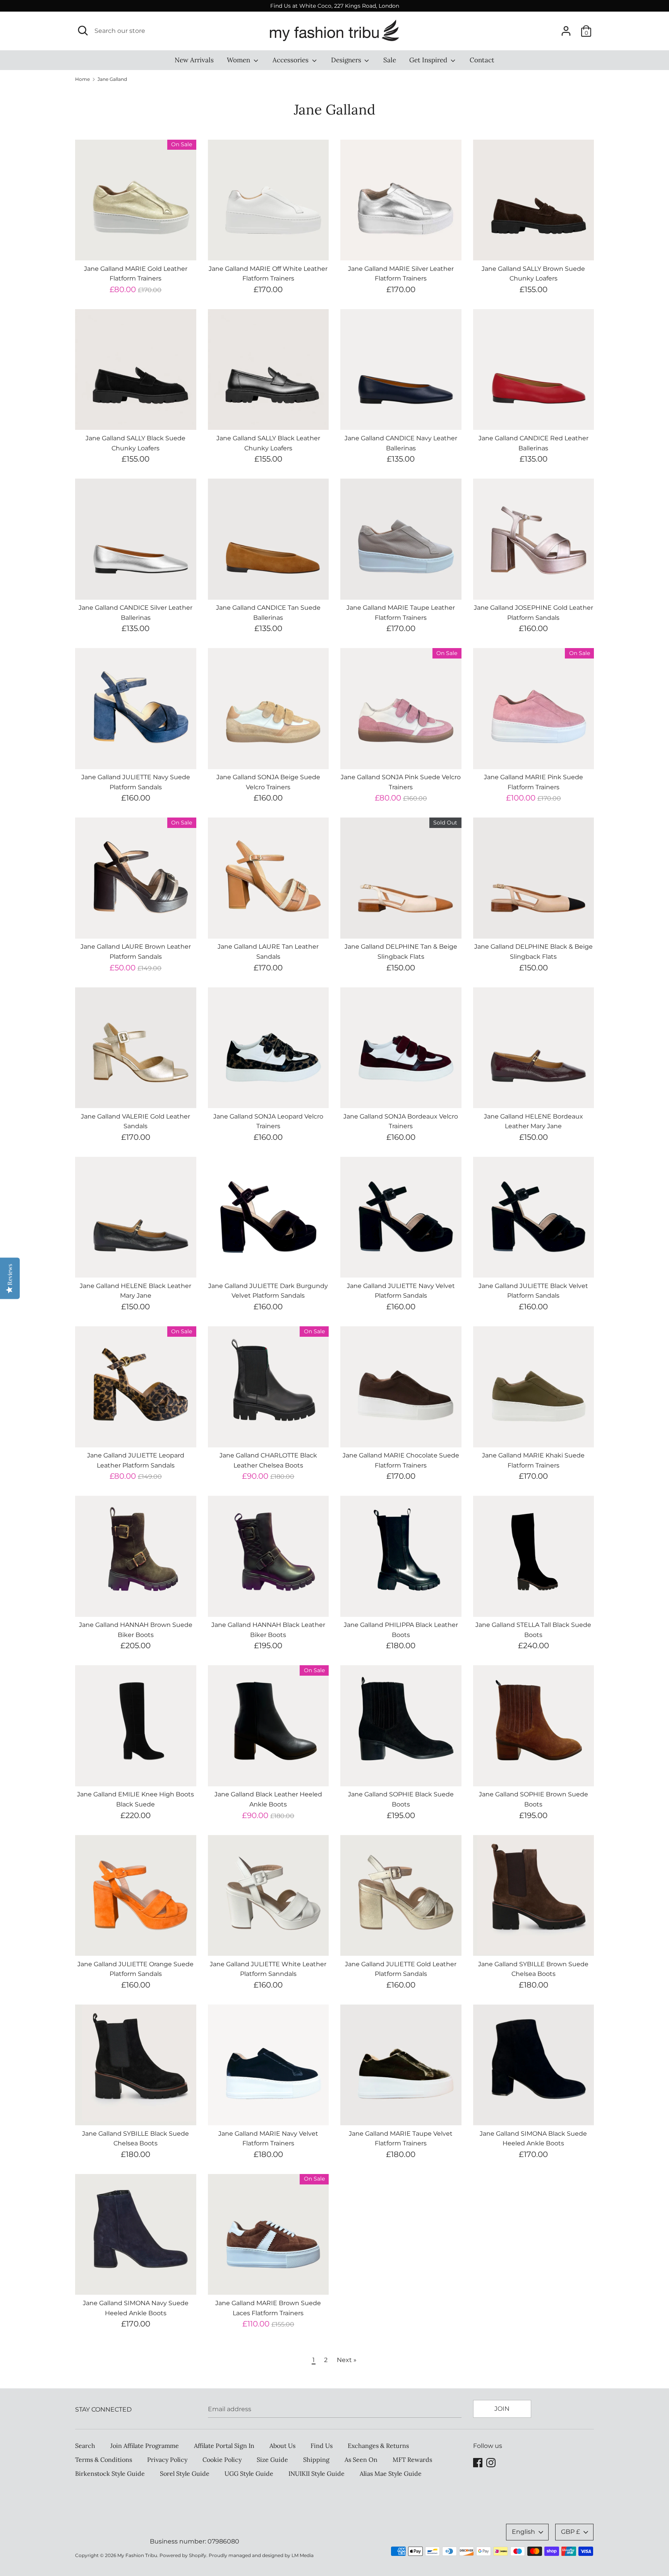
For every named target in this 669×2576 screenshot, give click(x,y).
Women (239, 60)
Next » (347, 2360)
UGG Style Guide (249, 2473)
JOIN (502, 2409)
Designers (347, 60)
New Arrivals (194, 60)
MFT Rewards (412, 2460)
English (523, 2532)
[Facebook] (478, 2462)
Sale (390, 60)
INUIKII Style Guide (316, 2473)
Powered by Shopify (183, 2555)
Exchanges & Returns (378, 2446)
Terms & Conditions (104, 2460)
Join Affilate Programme (145, 2446)
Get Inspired (429, 60)
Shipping (316, 2460)
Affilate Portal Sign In (224, 2446)
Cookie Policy (222, 2460)
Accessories (291, 60)
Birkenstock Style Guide (110, 2473)
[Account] (566, 28)
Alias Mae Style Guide (391, 2473)
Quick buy (136, 247)
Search (85, 2446)
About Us (282, 2446)
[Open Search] (83, 31)
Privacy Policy (167, 2460)
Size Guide (272, 2460)
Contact (482, 60)
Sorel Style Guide (185, 2473)
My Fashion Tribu (137, 2555)
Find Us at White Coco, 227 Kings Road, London (335, 6)
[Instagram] (491, 2462)
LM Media (303, 2555)
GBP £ (570, 2532)
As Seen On (361, 2460)
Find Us (322, 2446)
